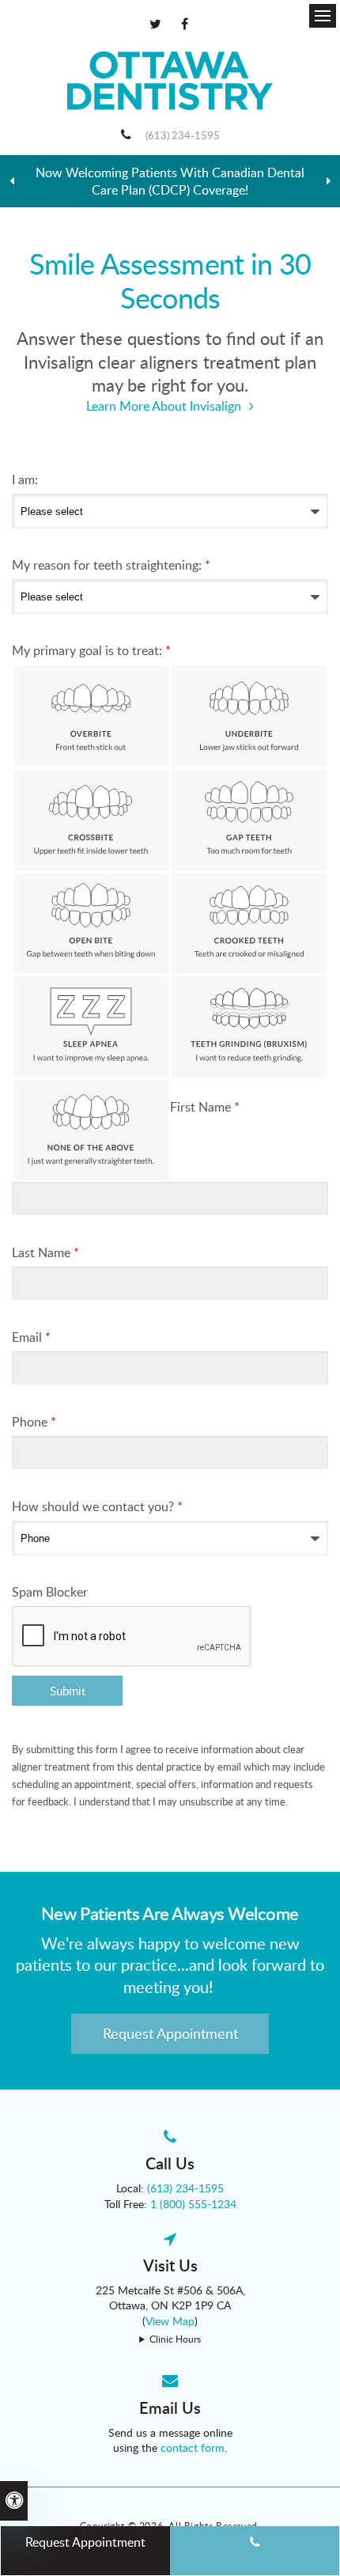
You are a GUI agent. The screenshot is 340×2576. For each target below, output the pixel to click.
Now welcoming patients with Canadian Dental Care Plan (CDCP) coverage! (170, 181)
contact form (193, 2447)
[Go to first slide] (328, 181)
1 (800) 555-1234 (193, 2204)
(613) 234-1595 (183, 135)
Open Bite (91, 924)
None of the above (91, 1130)
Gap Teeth (249, 820)
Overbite (91, 716)
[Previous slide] (12, 181)
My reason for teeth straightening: (111, 565)
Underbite (249, 716)
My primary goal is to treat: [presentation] (91, 650)
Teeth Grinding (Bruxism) (249, 1027)
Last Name (45, 1252)
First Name (205, 1107)
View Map (170, 2321)
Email (31, 1337)
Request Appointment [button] (170, 2033)
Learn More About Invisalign (164, 406)
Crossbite (91, 820)
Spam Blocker (50, 1592)
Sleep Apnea (91, 1027)
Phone (34, 1422)
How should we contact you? (97, 1506)
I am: (25, 479)
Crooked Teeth (249, 924)
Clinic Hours (175, 2339)
